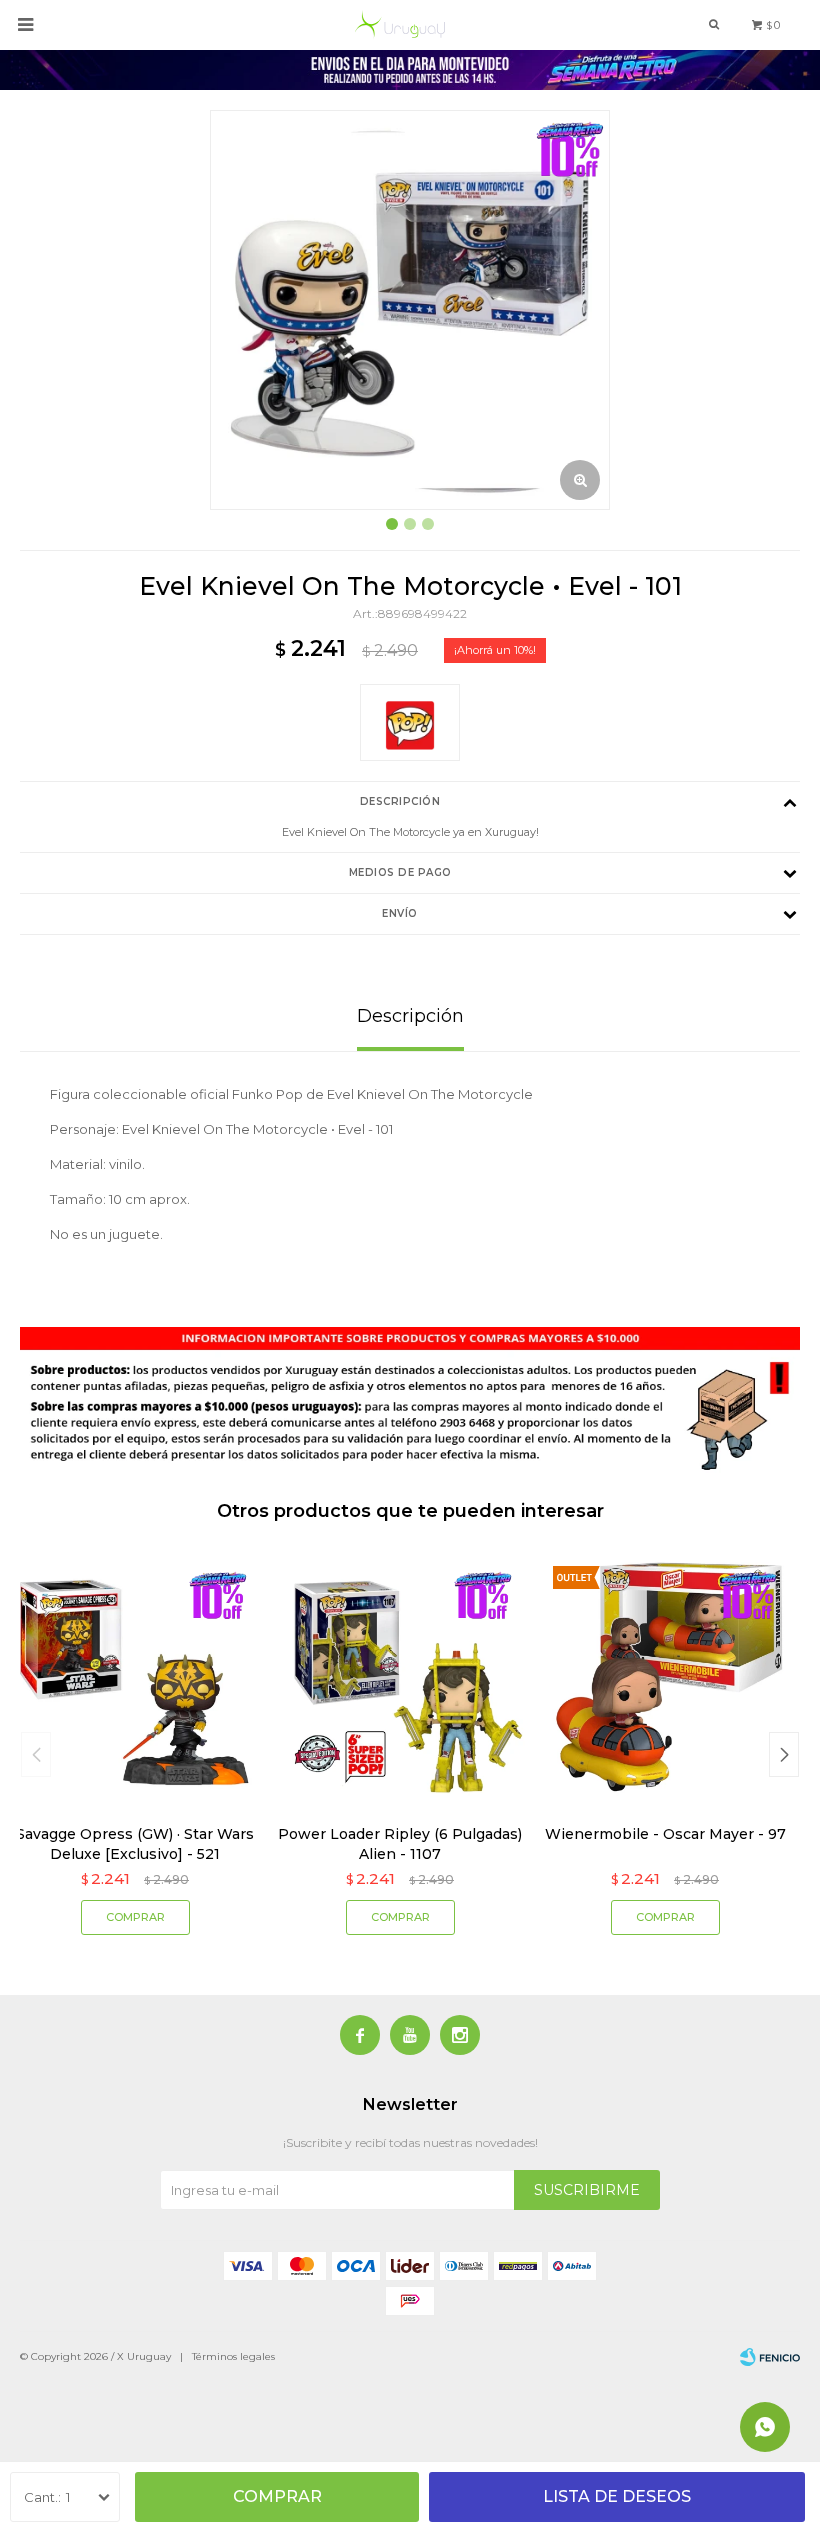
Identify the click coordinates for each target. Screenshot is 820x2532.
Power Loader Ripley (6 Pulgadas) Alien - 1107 (400, 1844)
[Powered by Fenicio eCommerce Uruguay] (770, 2357)
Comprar (277, 2496)
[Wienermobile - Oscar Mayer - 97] (665, 1679)
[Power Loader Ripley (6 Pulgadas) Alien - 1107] (400, 1679)
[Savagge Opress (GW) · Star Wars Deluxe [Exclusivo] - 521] (135, 1679)
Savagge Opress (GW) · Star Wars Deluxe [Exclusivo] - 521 (135, 1844)
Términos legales (233, 2356)
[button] (784, 1754)
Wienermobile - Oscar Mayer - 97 (665, 1834)
